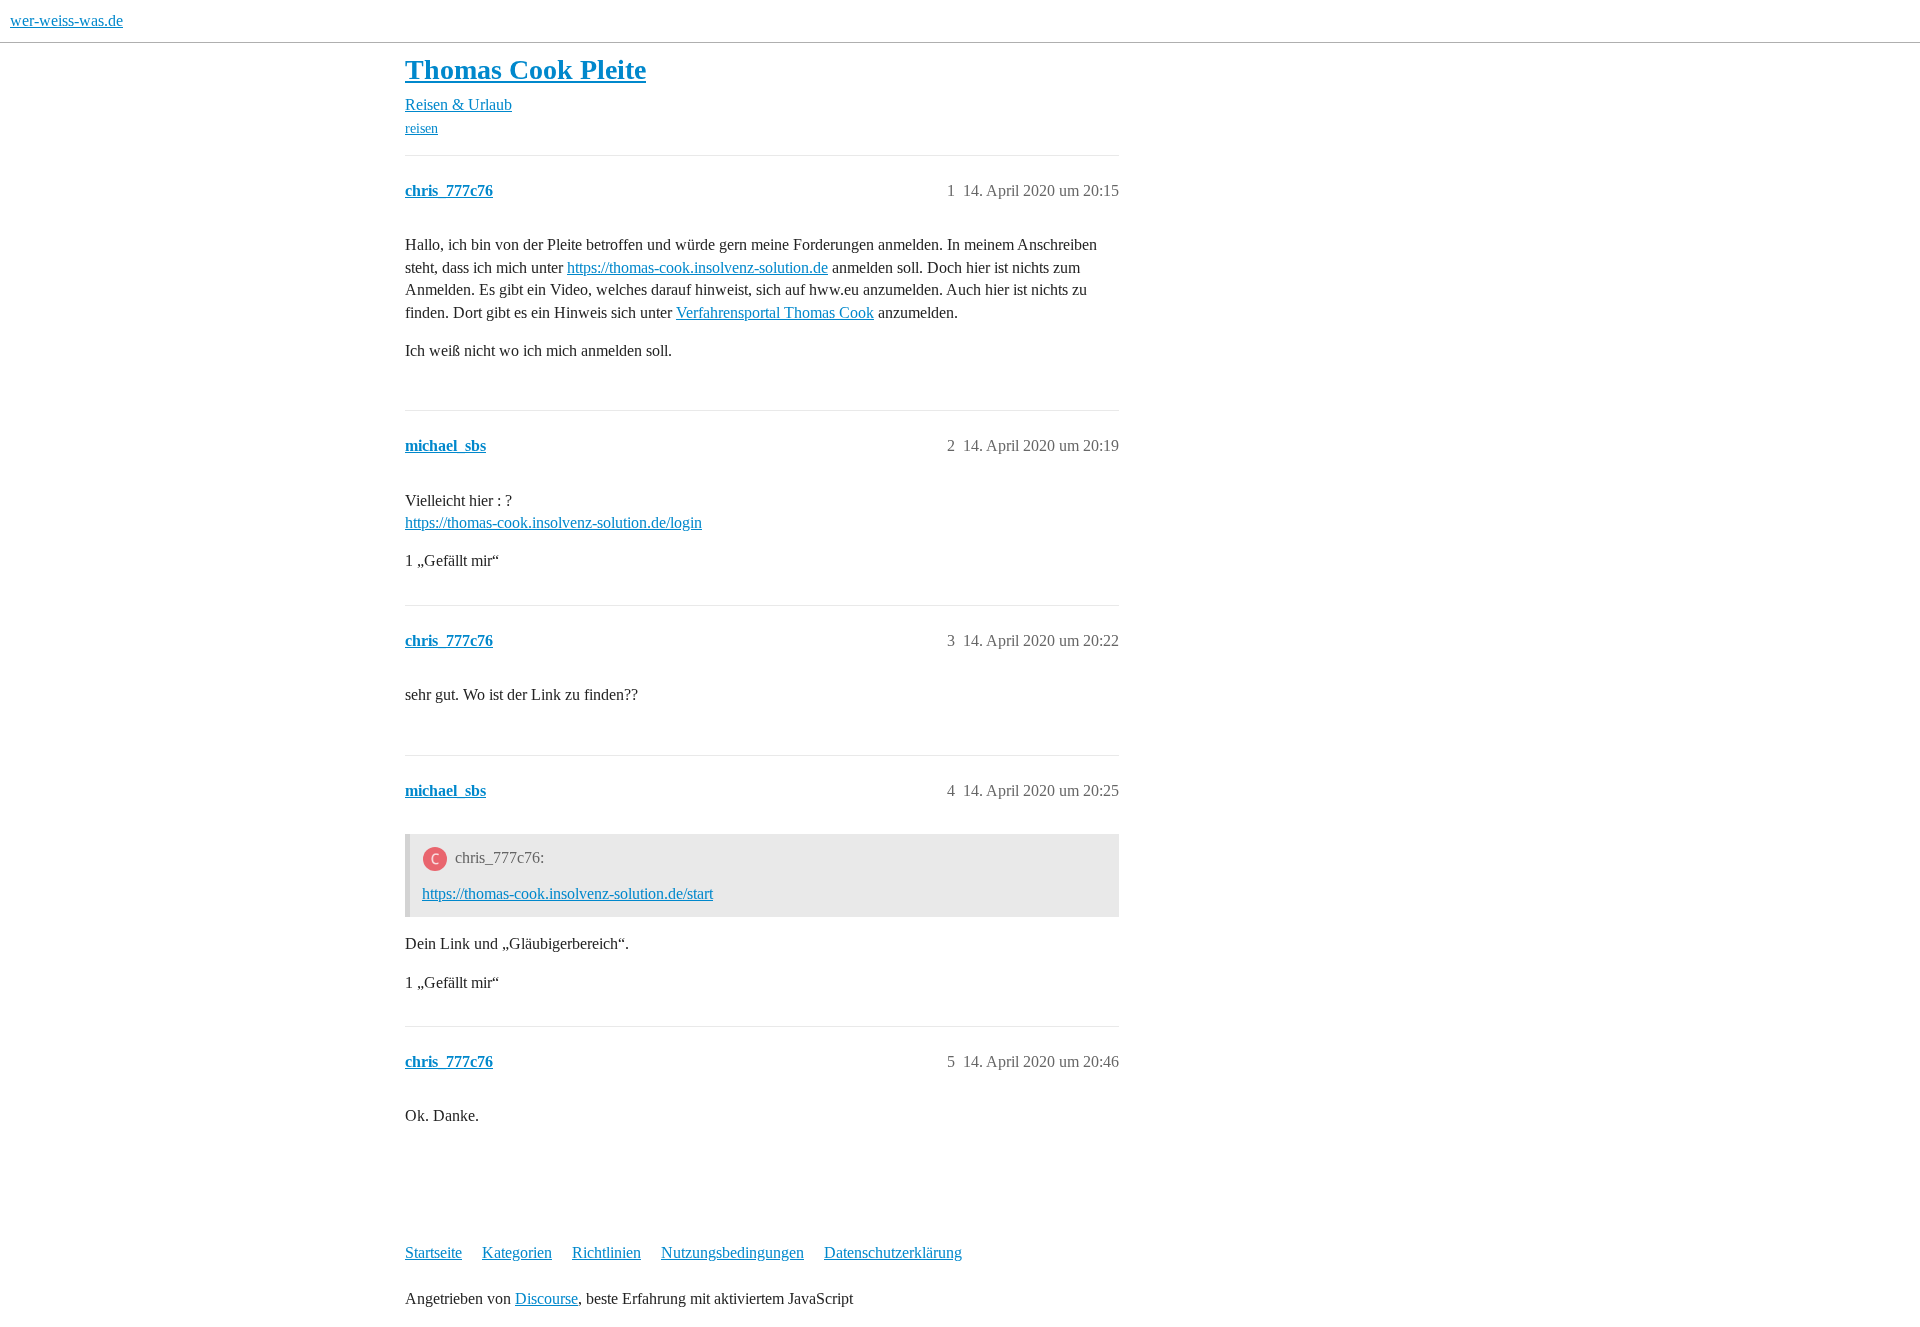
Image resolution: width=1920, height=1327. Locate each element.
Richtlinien (606, 1252)
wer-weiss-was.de (66, 20)
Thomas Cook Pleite (525, 69)
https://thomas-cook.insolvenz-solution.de (697, 267)
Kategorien (517, 1252)
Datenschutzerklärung (893, 1252)
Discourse (546, 1298)
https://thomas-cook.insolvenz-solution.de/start (567, 893)
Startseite (433, 1252)
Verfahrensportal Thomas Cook (775, 312)
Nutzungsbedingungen (732, 1252)
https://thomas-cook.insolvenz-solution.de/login (553, 522)
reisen (421, 128)
